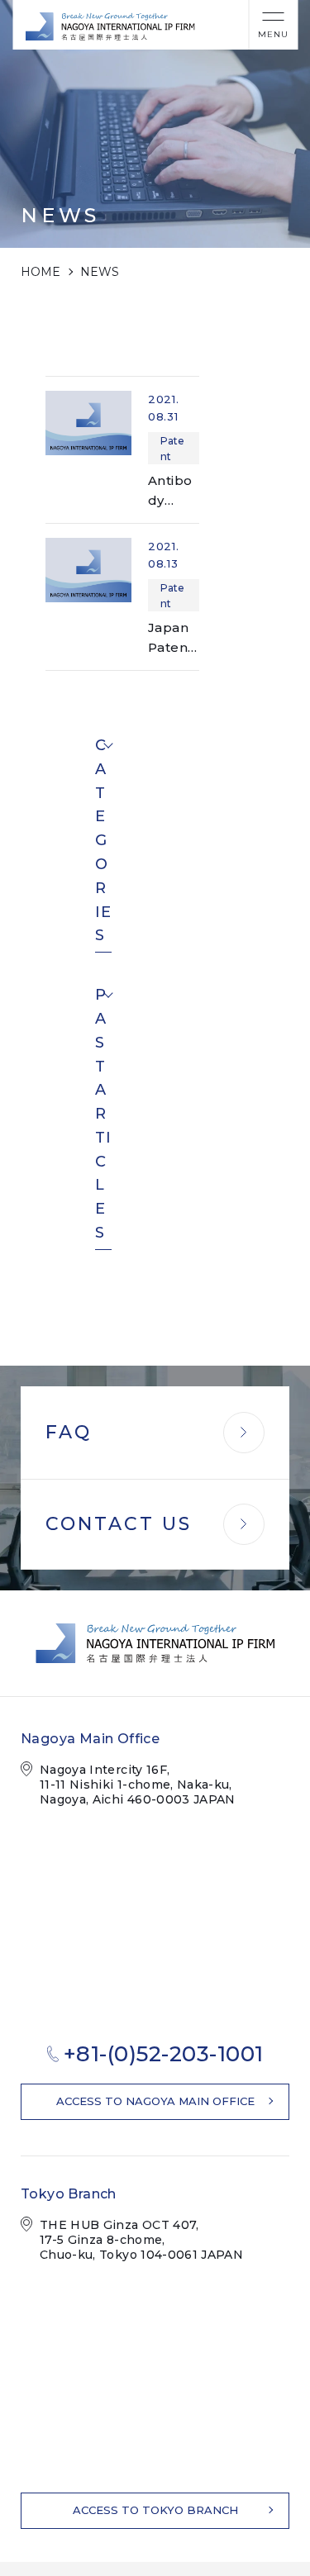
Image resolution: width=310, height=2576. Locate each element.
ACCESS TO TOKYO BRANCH (155, 2510)
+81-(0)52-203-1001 (164, 2054)
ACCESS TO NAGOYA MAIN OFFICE (155, 2101)
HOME (41, 272)
